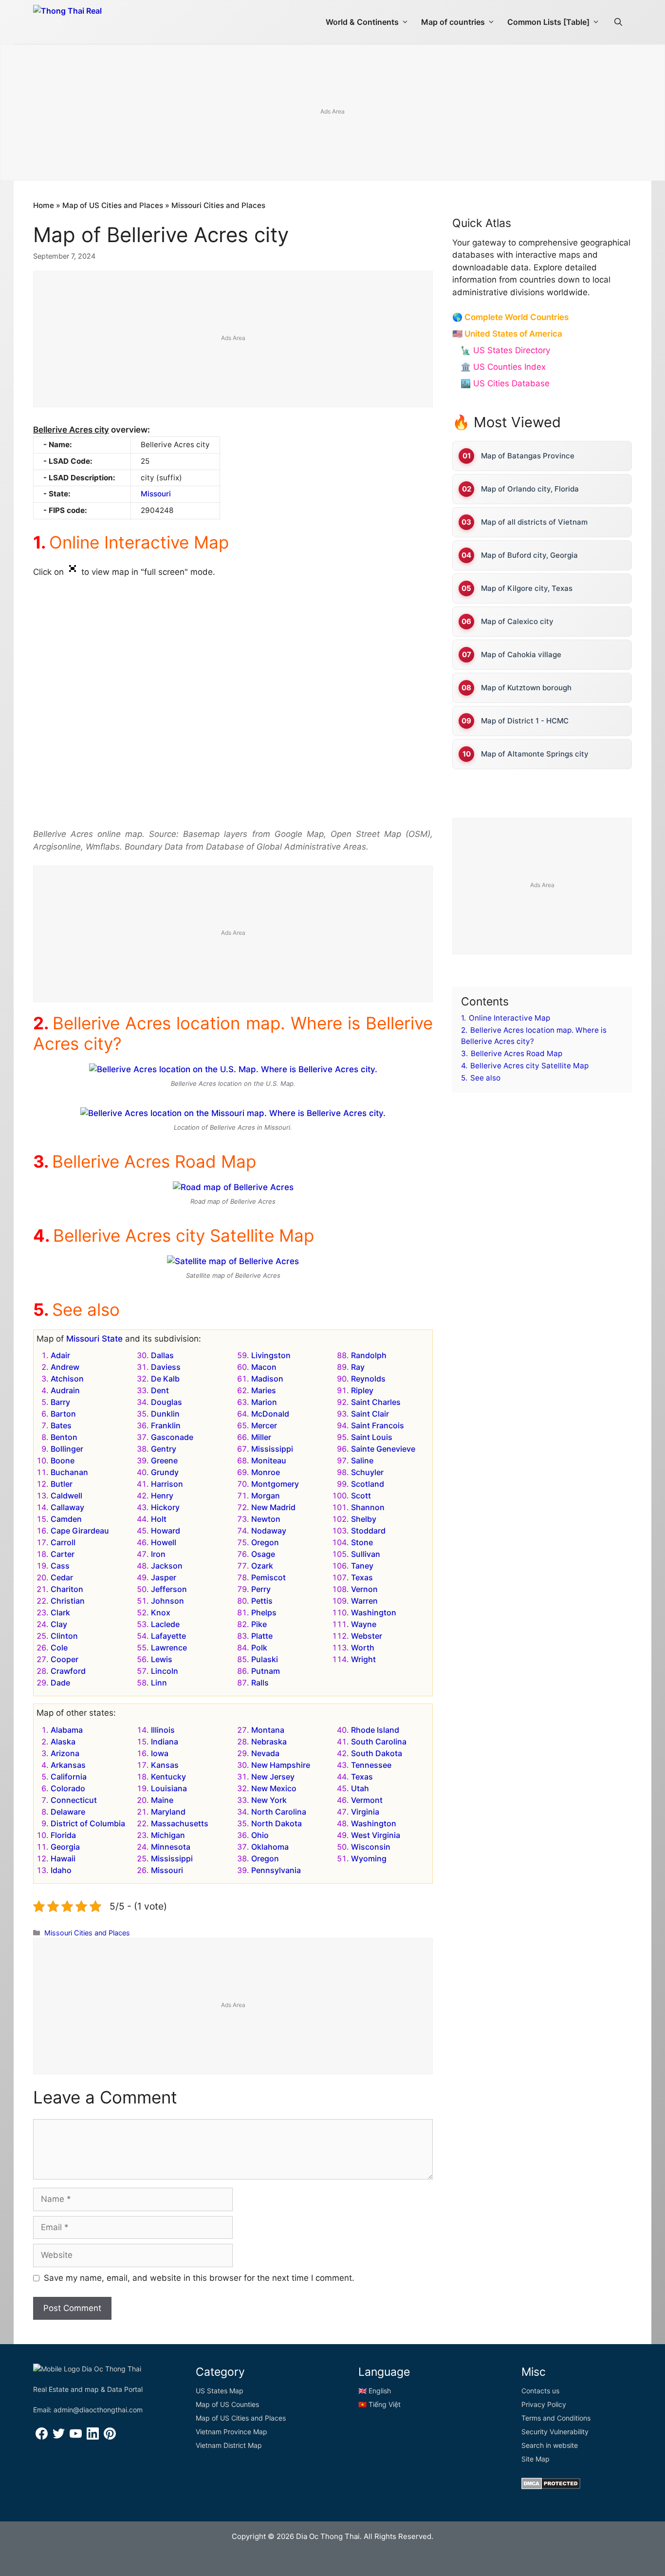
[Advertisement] (332, 113)
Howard (166, 1531)
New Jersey (273, 1777)
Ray (358, 1367)
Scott (361, 1496)
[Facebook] (42, 2437)
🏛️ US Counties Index (503, 367)
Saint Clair (370, 1414)
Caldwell (66, 1496)
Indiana (165, 1742)
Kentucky (168, 1777)
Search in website (550, 2445)
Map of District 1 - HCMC (525, 721)
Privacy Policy (544, 2404)
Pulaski (265, 1659)
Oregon (265, 1542)
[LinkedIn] (93, 2437)
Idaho (61, 1870)
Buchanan (69, 1472)
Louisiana (169, 1788)
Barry (60, 1402)
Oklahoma (270, 1847)
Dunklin (165, 1414)
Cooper (65, 1659)
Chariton (67, 1589)
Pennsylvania (276, 1870)
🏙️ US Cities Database (505, 383)
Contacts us (540, 2391)
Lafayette (168, 1636)
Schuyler (367, 1472)
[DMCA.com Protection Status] (551, 2487)
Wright (363, 1659)
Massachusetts (180, 1823)
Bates (61, 1425)
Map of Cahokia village (521, 654)
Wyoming (369, 1858)
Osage (263, 1554)
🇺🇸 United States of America (507, 334)
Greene (164, 1460)
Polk (259, 1648)
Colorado (68, 1788)
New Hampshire (281, 1765)
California (69, 1777)
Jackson (167, 1566)
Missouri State (94, 1339)
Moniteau (269, 1460)
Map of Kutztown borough (526, 688)
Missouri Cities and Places (218, 205)
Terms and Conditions (556, 2418)
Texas (362, 1577)
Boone (63, 1460)
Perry (261, 1589)
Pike (259, 1624)
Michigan (168, 1835)
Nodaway (269, 1531)
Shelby (364, 1519)
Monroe (266, 1472)
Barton (63, 1414)
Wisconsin (371, 1847)
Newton (266, 1519)
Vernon (364, 1589)
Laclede (165, 1624)
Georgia (65, 1847)
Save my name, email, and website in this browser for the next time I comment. (199, 2278)
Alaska (63, 1742)
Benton (64, 1437)
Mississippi (272, 1449)
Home (44, 205)
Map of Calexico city (517, 621)
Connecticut (74, 1800)
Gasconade (172, 1437)
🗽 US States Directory (505, 350)
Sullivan (366, 1554)
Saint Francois (378, 1425)
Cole (59, 1648)
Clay (59, 1624)
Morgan (266, 1496)
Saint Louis (372, 1437)
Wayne (364, 1624)
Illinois (163, 1730)
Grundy (165, 1472)
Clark (60, 1612)
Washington (374, 1612)
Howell (164, 1542)
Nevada (265, 1753)
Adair (60, 1355)
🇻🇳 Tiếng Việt (379, 2404)
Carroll (63, 1542)
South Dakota (377, 1753)
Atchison (67, 1379)
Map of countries (453, 22)
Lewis (162, 1659)
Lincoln (165, 1671)
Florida (63, 1835)
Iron (158, 1554)
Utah (360, 1788)
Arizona (65, 1753)
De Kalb (165, 1379)
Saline (362, 1460)
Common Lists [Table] (548, 22)
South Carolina (379, 1742)
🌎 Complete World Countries (510, 317)
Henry (162, 1496)
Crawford (68, 1671)
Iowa (160, 1753)
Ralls (260, 1683)
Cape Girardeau (80, 1531)
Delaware (68, 1812)
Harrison (167, 1484)
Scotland (368, 1484)
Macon (264, 1367)
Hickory (165, 1507)
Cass (60, 1566)
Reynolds (368, 1379)
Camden (66, 1519)
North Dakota (277, 1823)
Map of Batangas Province (528, 456)
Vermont (367, 1800)
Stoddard (368, 1531)
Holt (159, 1519)
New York (269, 1800)
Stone (362, 1542)
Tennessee (371, 1765)
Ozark (262, 1566)
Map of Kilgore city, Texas (527, 588)
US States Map (220, 2391)
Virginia (365, 1812)
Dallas (162, 1355)
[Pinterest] (110, 2437)
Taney (362, 1566)
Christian (68, 1601)
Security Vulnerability (555, 2432)
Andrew (65, 1367)
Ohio (260, 1835)
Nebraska (269, 1742)
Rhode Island (375, 1730)
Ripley (362, 1390)
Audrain (65, 1390)
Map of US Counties (227, 2404)
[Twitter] (59, 2437)
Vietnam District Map (229, 2445)
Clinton (64, 1636)
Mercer (264, 1425)
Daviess (166, 1367)
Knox (161, 1612)
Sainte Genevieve (383, 1449)
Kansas (165, 1765)
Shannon (368, 1507)
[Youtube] (76, 2437)
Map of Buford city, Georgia (529, 555)
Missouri (156, 494)
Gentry (164, 1449)
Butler (62, 1484)
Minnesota (171, 1847)
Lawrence (169, 1648)
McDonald (270, 1414)
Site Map (536, 2459)
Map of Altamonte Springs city (535, 754)
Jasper (164, 1577)
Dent (160, 1390)
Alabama (67, 1730)
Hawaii (63, 1858)
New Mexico (274, 1788)
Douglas (166, 1402)
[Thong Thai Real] (95, 19)
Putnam (266, 1671)
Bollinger (67, 1449)
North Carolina (279, 1812)
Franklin (166, 1425)
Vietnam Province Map (231, 2432)
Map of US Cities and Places (113, 205)
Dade (60, 1683)
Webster (367, 1636)
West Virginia (376, 1835)
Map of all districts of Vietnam (534, 522)
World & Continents (362, 22)
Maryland (168, 1812)
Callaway (67, 1507)
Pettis (262, 1601)
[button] (618, 22)
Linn (159, 1683)
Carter (63, 1554)
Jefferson (169, 1589)
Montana (268, 1730)
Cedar (62, 1577)
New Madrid (273, 1507)
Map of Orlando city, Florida (530, 489)
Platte (262, 1636)
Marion (264, 1402)
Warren (364, 1601)
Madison (267, 1379)
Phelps (264, 1612)
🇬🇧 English (375, 2391)
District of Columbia (88, 1823)
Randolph (369, 1355)
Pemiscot (268, 1577)
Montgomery (275, 1484)
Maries (264, 1390)
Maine (162, 1800)
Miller (261, 1437)
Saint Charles (376, 1402)
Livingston (271, 1355)
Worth (363, 1648)
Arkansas (68, 1765)
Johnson (167, 1601)
